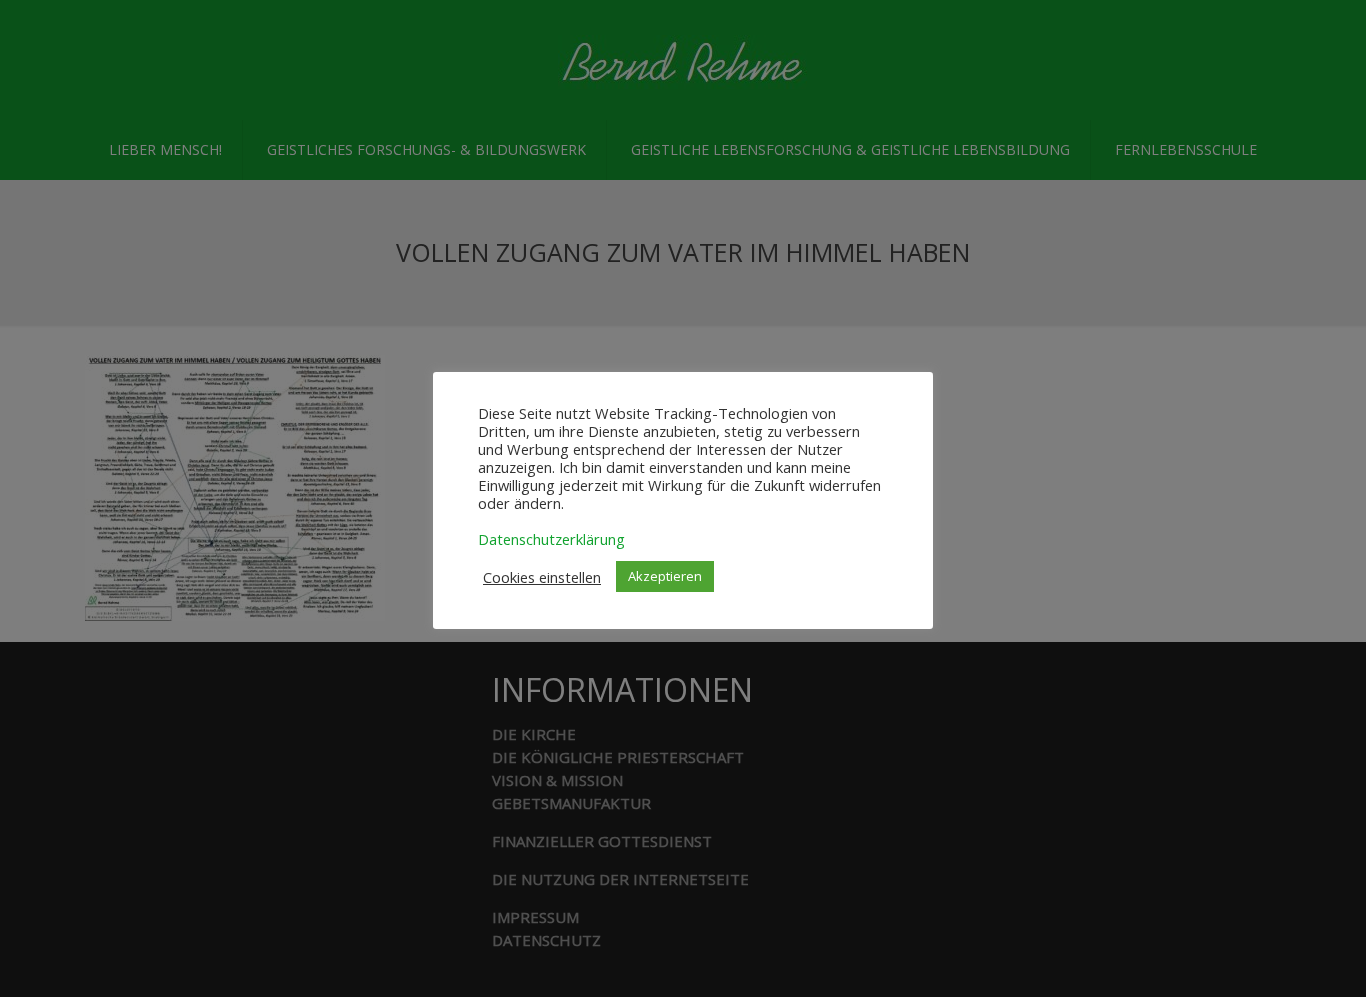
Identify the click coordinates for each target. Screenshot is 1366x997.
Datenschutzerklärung (551, 539)
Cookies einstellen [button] (542, 577)
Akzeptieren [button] (665, 576)
